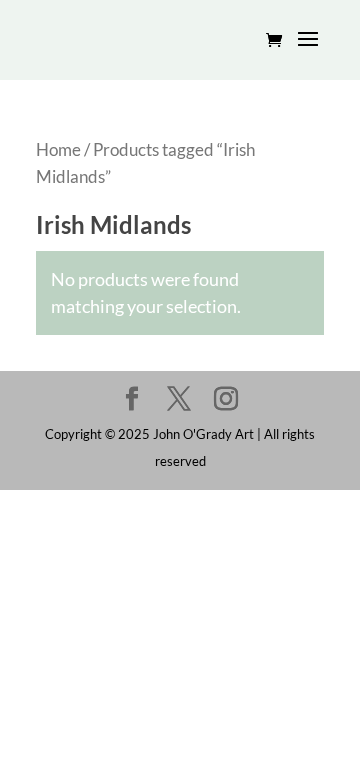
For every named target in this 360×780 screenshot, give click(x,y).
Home (58, 150)
